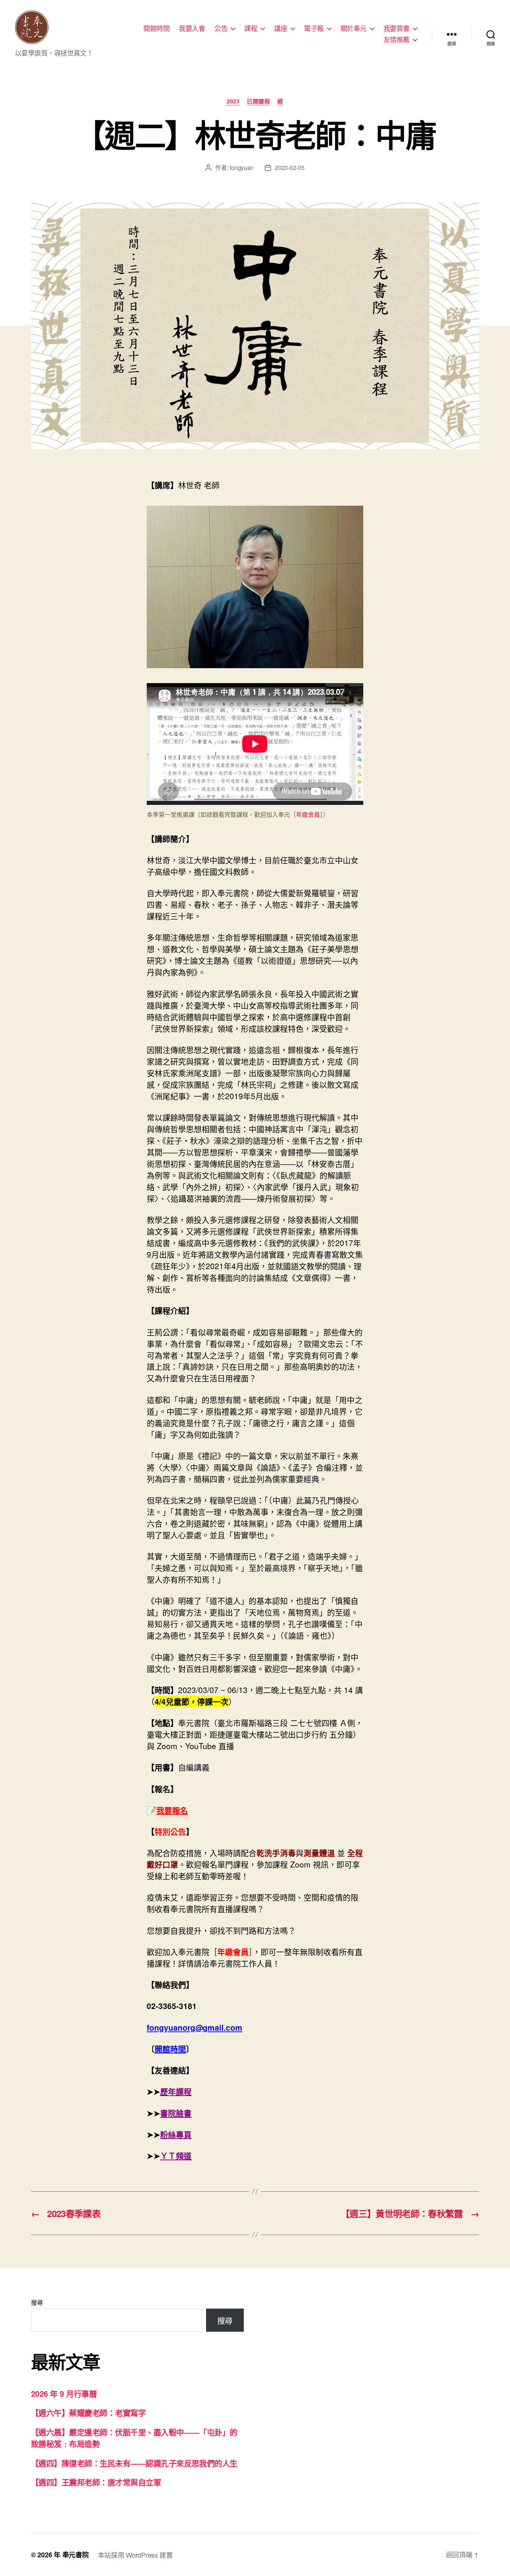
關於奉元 (354, 28)
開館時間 (156, 28)
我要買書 (397, 28)
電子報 (314, 28)
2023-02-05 (290, 168)
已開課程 (258, 102)
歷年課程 (176, 2091)
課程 (251, 28)
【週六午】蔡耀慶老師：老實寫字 (88, 2412)
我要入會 (192, 28)
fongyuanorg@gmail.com (195, 2027)
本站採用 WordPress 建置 (135, 2555)
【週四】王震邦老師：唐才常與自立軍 (96, 2482)
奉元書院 (76, 2555)
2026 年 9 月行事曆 (64, 2393)
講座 (281, 28)
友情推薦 (397, 40)
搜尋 (37, 2302)
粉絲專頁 (176, 2134)
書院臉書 (176, 2113)
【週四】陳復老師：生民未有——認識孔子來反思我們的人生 (134, 2463)
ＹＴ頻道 (176, 2155)
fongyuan (242, 168)
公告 (221, 28)
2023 (233, 102)
